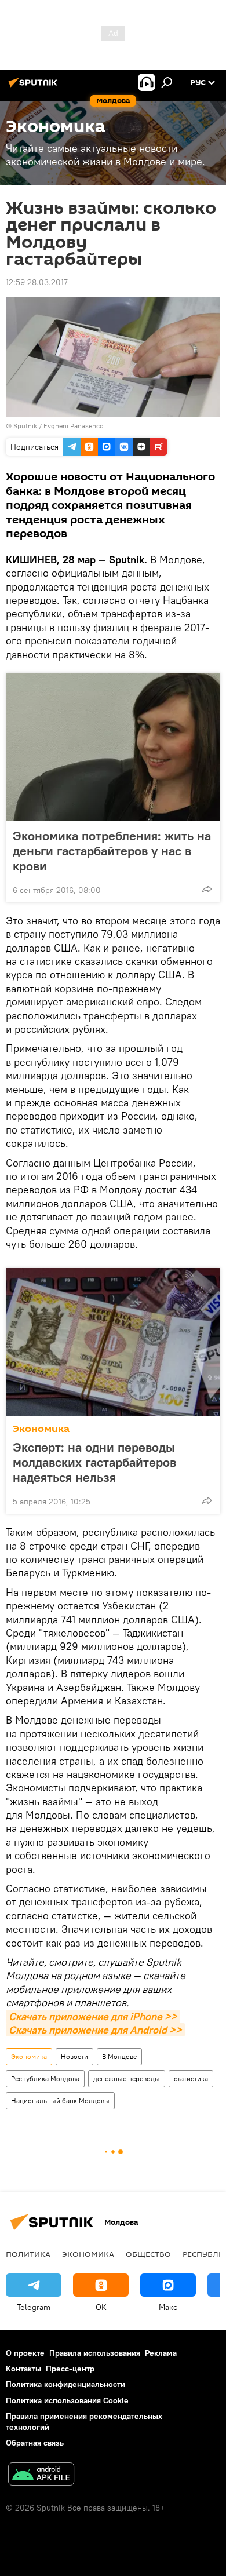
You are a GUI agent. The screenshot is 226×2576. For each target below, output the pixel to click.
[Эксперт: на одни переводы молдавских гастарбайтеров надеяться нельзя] (113, 1342)
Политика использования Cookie (67, 2400)
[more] (207, 889)
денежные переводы (127, 2078)
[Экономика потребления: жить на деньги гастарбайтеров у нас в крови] (113, 747)
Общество (148, 2254)
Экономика (41, 1429)
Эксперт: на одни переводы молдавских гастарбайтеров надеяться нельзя (94, 1462)
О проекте (25, 2353)
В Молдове (119, 2056)
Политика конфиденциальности (65, 2384)
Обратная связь (35, 2443)
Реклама (161, 2353)
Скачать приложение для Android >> (95, 2030)
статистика (191, 2078)
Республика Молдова (45, 2078)
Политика (28, 2254)
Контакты (23, 2369)
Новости (74, 2056)
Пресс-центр (70, 2369)
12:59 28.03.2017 (37, 282)
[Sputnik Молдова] (35, 87)
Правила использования (95, 2353)
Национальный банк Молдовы (60, 2100)
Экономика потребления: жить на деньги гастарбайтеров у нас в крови (112, 851)
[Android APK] (41, 2475)
